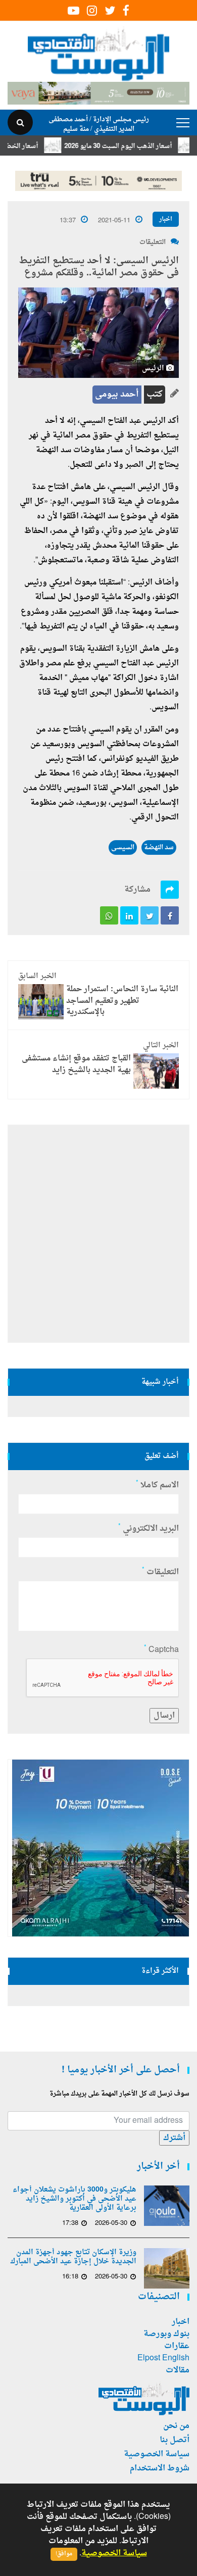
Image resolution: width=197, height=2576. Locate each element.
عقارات (177, 2346)
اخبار (166, 219)
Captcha (161, 1650)
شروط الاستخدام (160, 2468)
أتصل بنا (175, 2440)
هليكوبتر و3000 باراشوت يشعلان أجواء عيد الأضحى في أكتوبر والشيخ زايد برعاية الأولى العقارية (75, 2199)
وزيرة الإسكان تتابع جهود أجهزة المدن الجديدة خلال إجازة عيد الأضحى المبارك (73, 2257)
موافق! (64, 2554)
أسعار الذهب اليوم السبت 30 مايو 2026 (135, 146)
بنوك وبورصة (166, 2334)
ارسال (164, 1716)
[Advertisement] (98, 1234)
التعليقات (153, 242)
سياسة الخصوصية (157, 2454)
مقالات (178, 2370)
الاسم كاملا (157, 1485)
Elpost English (163, 2358)
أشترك (174, 2138)
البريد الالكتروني (149, 1529)
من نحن (176, 2426)
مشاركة (137, 890)
